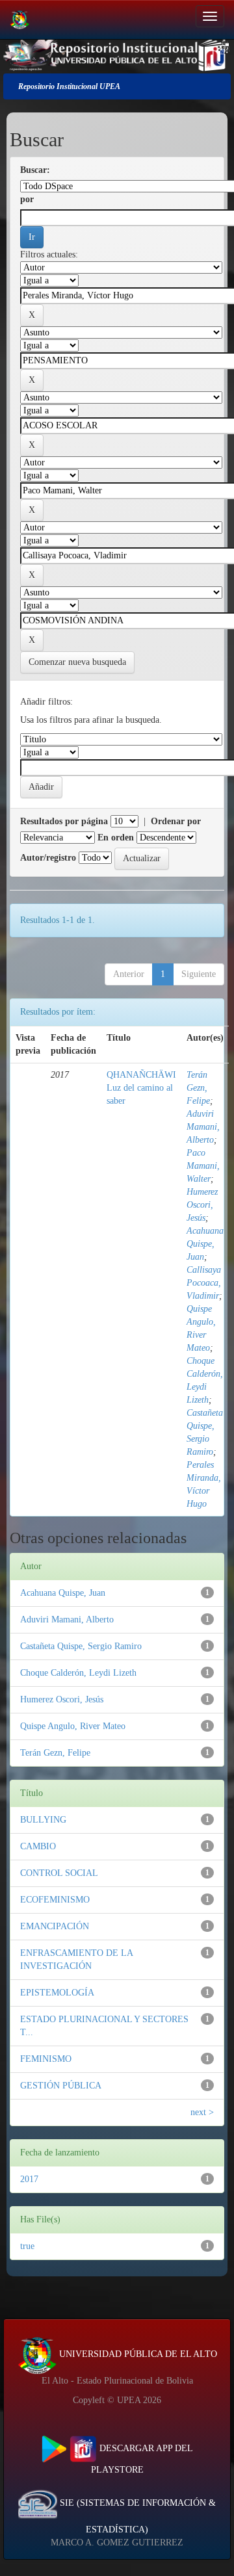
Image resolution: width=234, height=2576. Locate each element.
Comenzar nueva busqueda (77, 662)
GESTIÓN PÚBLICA (61, 2086)
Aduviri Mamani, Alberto (203, 1127)
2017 (29, 2179)
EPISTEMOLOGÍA (57, 1993)
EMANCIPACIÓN (55, 1926)
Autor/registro (48, 858)
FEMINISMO (46, 2059)
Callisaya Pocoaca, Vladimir (204, 1283)
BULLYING (43, 1820)
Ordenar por (176, 821)
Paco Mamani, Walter (203, 1166)
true (27, 2246)
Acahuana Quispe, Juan (205, 1244)
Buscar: (35, 170)
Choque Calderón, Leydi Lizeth (78, 1673)
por (27, 199)
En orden (116, 838)
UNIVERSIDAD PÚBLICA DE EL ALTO (137, 2354)
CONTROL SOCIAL (59, 1873)
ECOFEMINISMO (55, 1900)
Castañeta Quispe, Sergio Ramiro (81, 1646)
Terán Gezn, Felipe (198, 1088)
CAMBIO (38, 1846)
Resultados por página (64, 821)
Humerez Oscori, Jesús (202, 1205)
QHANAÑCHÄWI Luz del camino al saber (141, 1088)
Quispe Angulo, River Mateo (73, 1726)
